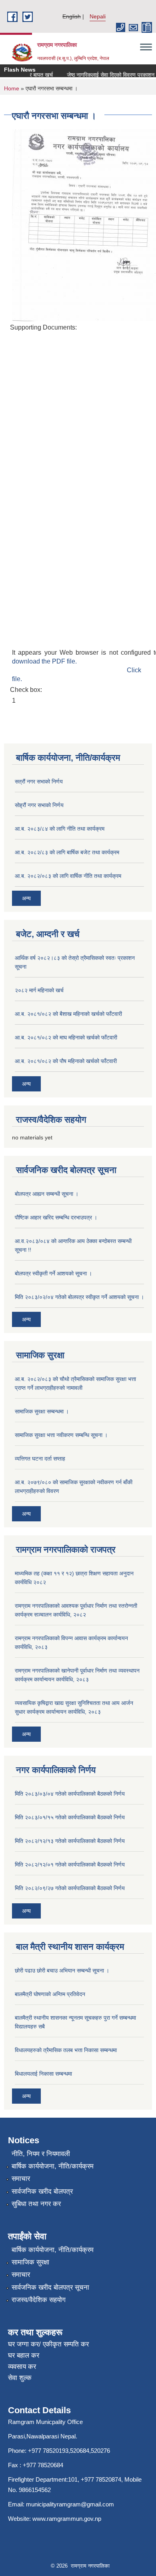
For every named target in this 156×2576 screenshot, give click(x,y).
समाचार (21, 2179)
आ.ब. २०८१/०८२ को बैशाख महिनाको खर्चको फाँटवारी (68, 1014)
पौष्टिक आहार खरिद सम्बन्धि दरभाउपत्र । (56, 1217)
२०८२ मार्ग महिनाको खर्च (39, 990)
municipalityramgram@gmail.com (70, 2504)
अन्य (26, 898)
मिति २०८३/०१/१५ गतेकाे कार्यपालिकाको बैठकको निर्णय (70, 1817)
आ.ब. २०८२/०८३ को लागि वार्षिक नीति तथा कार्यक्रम (68, 876)
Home (12, 88)
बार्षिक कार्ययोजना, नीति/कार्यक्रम (53, 2166)
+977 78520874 (101, 2479)
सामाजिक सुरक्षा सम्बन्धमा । (42, 1411)
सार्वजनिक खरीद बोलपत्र (42, 2191)
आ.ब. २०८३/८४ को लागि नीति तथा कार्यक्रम (60, 829)
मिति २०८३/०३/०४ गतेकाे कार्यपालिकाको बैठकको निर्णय (70, 1794)
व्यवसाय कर (22, 2367)
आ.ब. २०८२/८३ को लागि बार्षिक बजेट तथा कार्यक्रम (67, 852)
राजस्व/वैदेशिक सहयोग (39, 2300)
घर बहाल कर (24, 2355)
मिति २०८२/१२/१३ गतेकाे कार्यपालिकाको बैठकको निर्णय (70, 1841)
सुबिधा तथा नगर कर (36, 2204)
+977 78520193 (48, 2451)
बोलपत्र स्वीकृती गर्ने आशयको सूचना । (53, 1273)
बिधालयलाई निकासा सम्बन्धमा (43, 2074)
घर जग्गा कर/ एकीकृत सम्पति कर (48, 2344)
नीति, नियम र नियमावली (41, 2154)
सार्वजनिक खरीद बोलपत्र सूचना (50, 2287)
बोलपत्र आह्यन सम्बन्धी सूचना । (47, 1194)
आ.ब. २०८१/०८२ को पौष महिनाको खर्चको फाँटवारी (66, 1061)
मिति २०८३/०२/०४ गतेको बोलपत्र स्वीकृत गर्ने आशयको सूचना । (79, 1297)
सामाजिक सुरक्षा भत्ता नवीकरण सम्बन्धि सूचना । (61, 1435)
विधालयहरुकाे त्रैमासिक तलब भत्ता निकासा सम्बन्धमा (66, 2050)
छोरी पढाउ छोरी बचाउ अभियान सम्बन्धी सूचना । (62, 1970)
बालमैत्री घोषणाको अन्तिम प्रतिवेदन (50, 1994)
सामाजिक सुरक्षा (30, 2262)
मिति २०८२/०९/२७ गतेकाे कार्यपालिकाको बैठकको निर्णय (70, 1888)
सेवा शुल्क (20, 2378)
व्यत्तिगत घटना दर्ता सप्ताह (40, 1459)
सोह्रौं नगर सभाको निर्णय (39, 805)
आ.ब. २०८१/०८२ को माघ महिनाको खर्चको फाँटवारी (66, 1037)
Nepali (98, 16)
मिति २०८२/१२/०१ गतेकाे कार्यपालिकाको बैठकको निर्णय (70, 1865)
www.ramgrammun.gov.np (68, 2519)
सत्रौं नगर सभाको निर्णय (39, 781)
